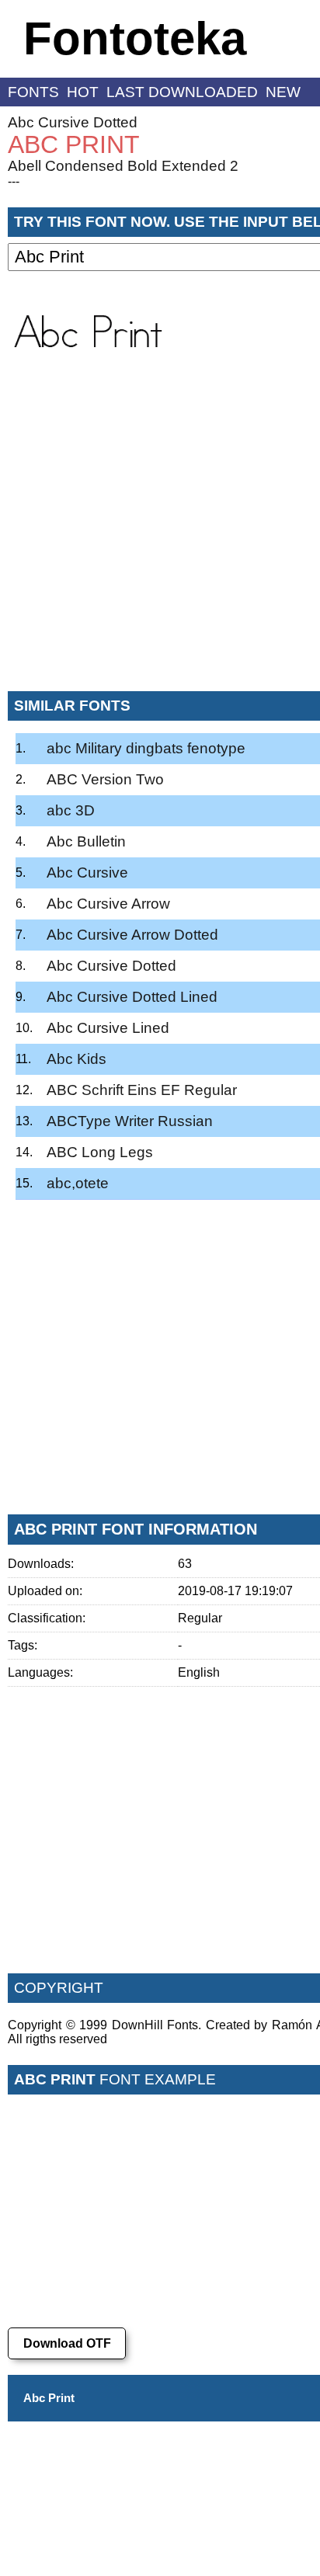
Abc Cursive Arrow (108, 904)
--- (14, 181)
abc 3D (71, 810)
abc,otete (78, 1183)
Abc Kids (77, 1059)
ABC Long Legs (100, 1152)
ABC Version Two (105, 779)
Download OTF (67, 2343)
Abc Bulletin (86, 841)
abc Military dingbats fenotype (146, 748)
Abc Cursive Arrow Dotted (132, 935)
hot (83, 92)
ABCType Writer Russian (130, 1121)
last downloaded (182, 92)
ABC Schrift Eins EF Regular (142, 1090)
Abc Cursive (87, 873)
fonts (33, 92)
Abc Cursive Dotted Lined (132, 997)
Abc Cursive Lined (108, 1028)
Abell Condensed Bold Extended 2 (123, 166)
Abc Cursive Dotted (73, 122)
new (283, 92)
